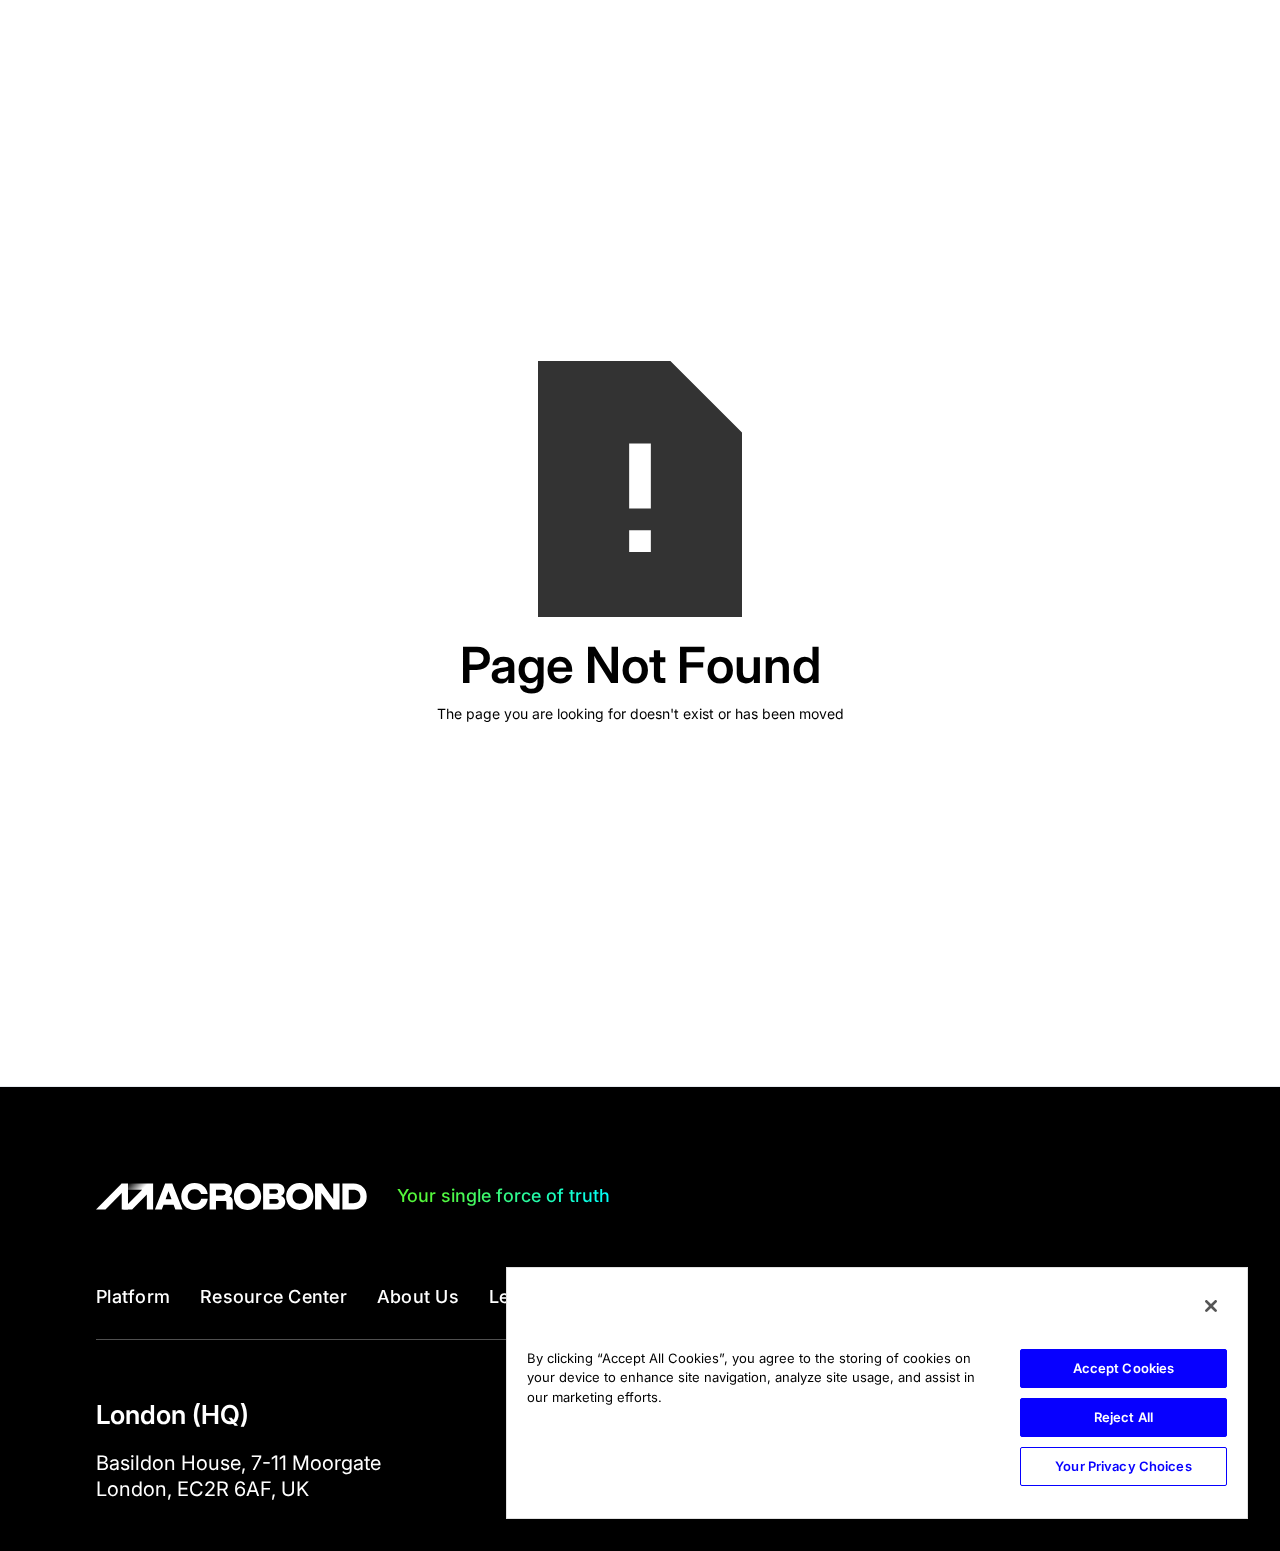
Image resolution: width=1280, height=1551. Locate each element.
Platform (133, 1297)
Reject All (1123, 1417)
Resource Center (273, 1297)
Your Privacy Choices (1123, 1466)
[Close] (1211, 1306)
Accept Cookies (1124, 1368)
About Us (418, 1297)
